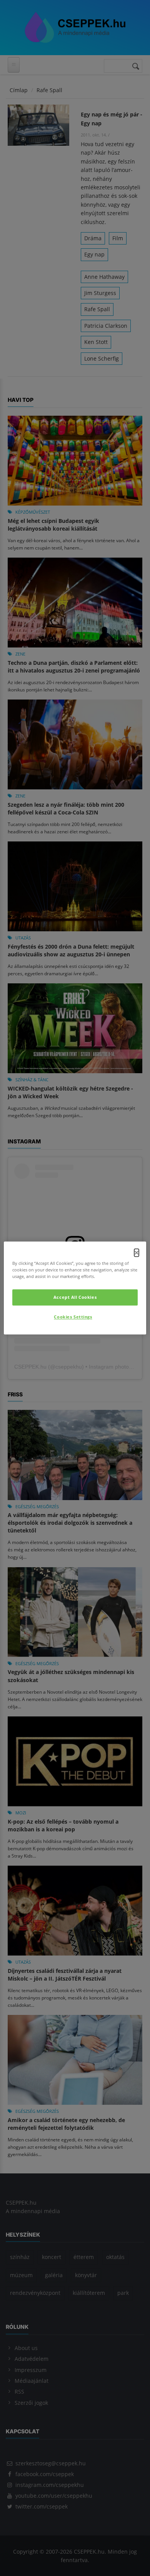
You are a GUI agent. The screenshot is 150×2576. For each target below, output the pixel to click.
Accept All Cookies (75, 1297)
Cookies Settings (73, 1317)
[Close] (137, 1253)
